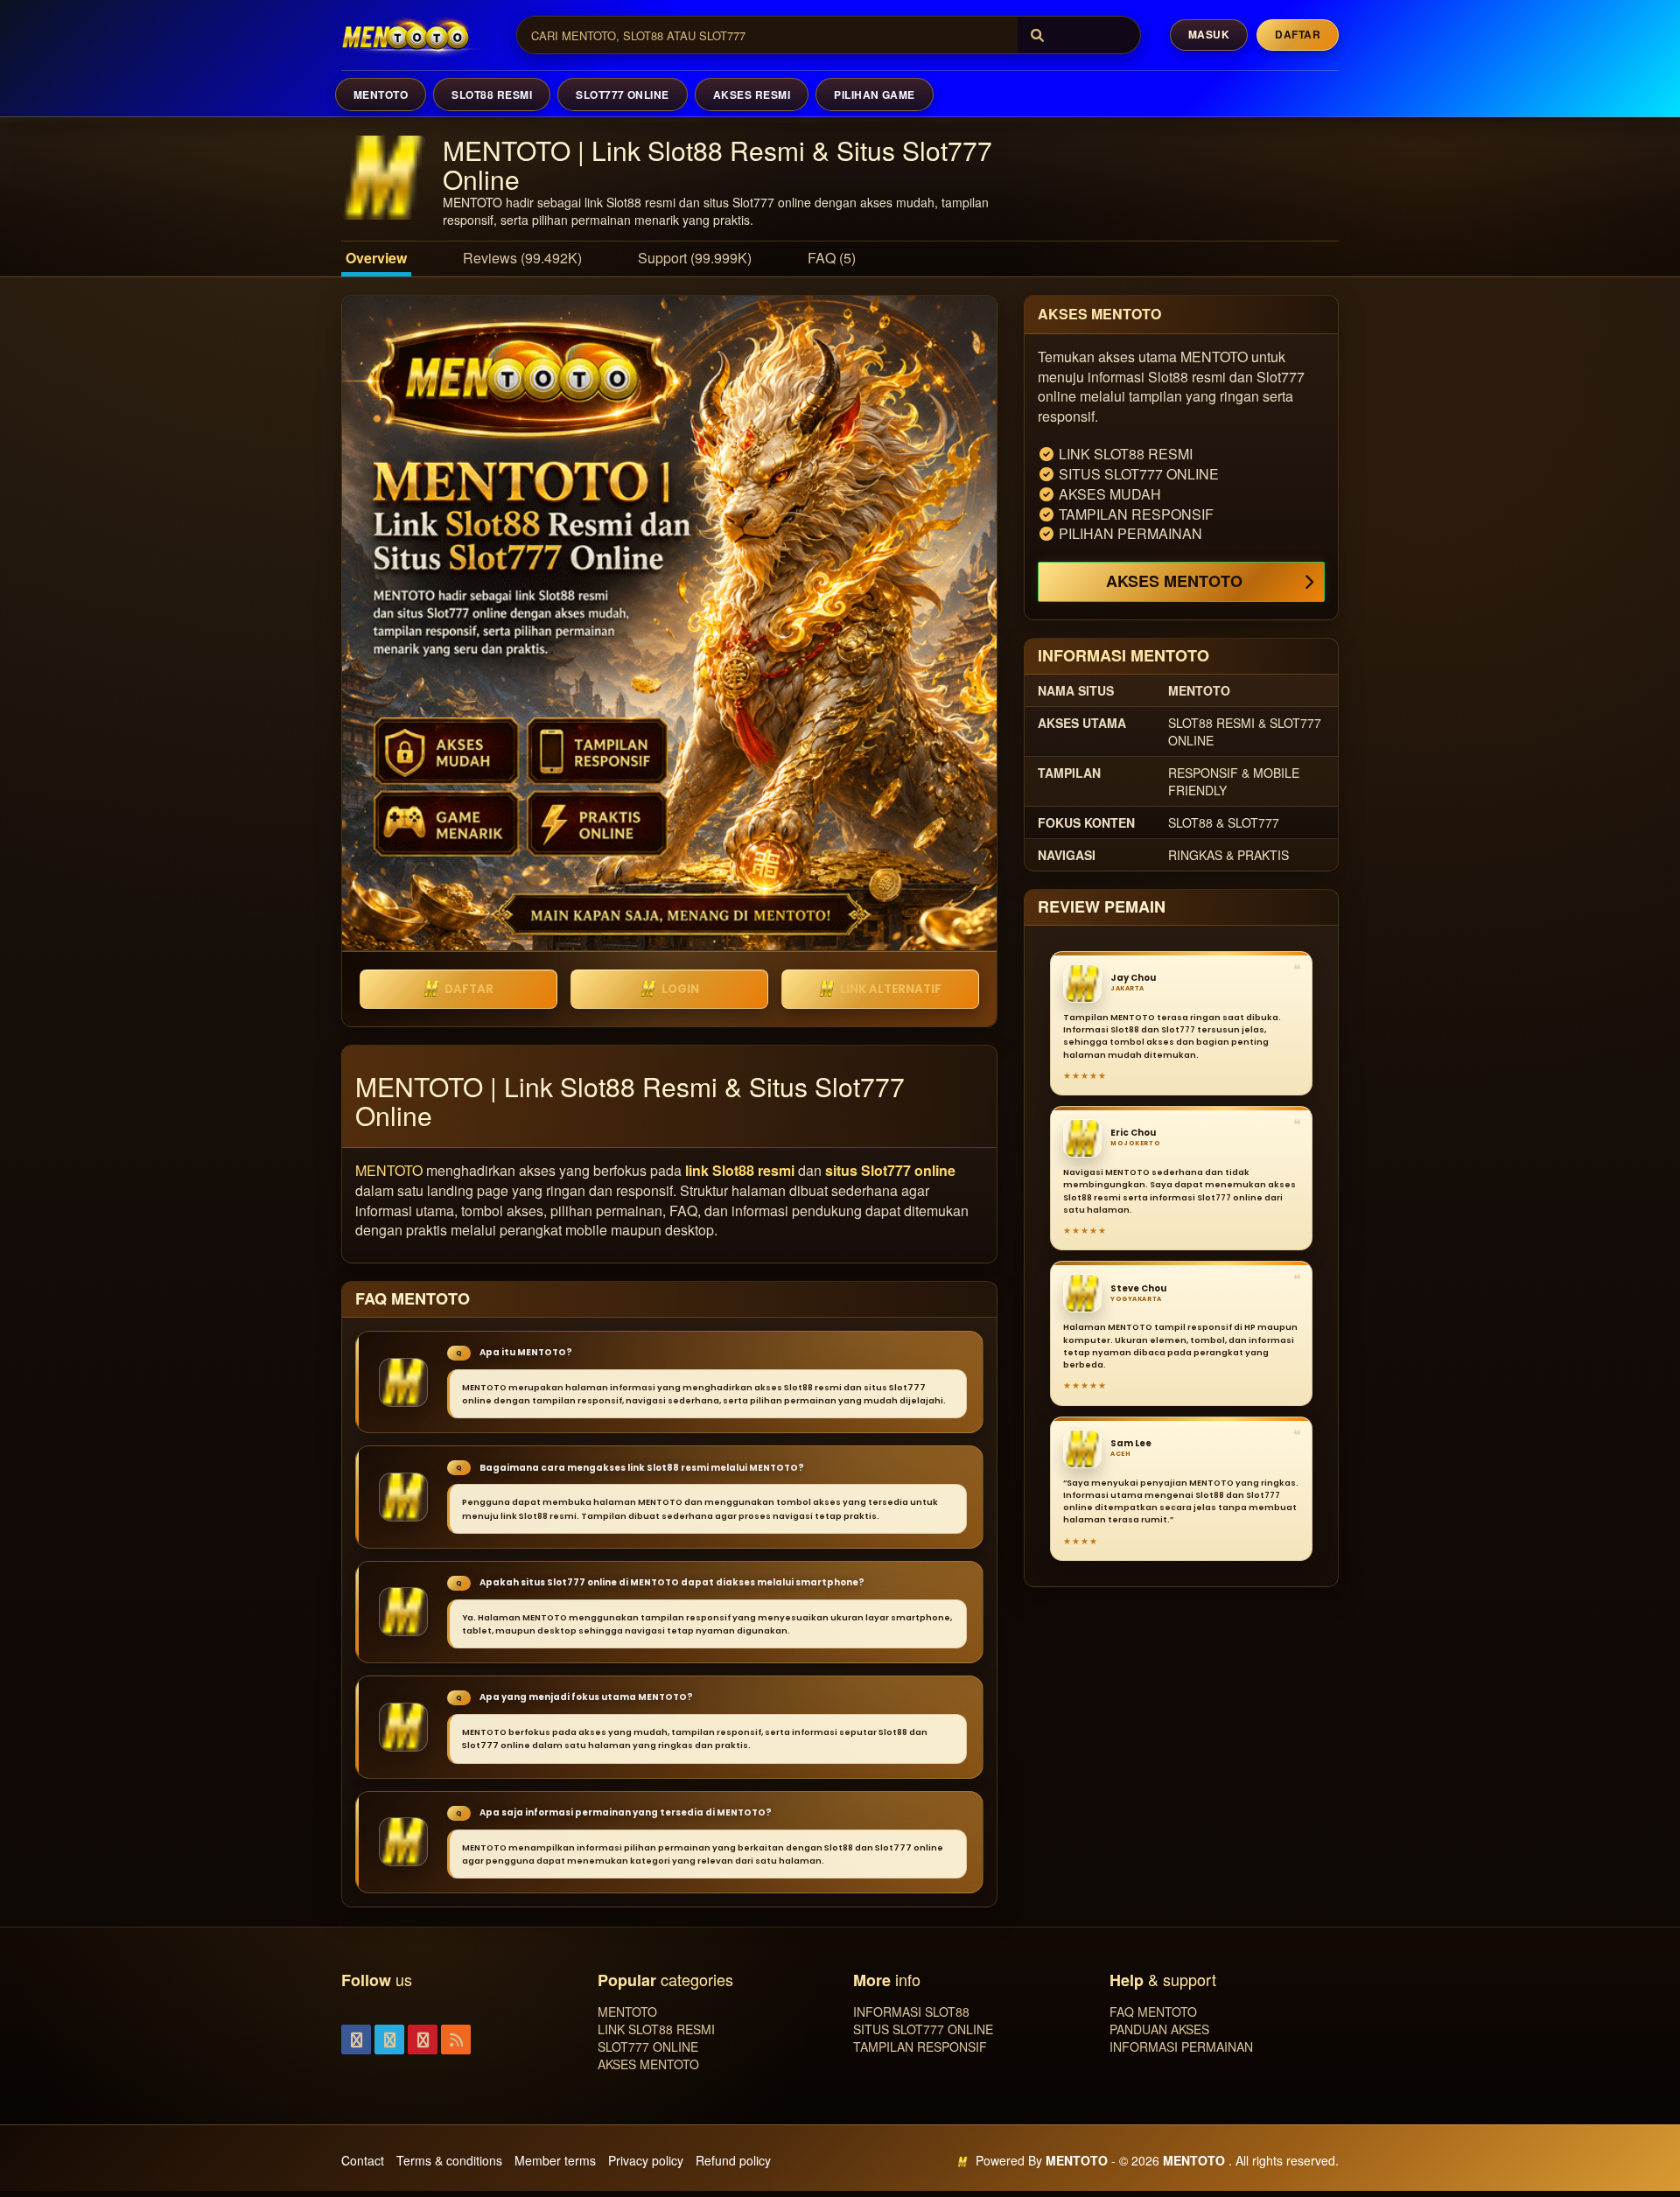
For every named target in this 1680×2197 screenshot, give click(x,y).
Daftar (1298, 34)
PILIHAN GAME (875, 94)
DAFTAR (469, 989)
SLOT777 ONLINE (623, 94)
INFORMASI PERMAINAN (1181, 2047)
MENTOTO (381, 94)
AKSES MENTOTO (1174, 581)
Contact (363, 2160)
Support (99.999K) (695, 258)
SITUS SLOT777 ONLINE (923, 2029)
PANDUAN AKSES (1159, 2029)
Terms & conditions (449, 2160)
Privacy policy (646, 2160)
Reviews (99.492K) (522, 258)
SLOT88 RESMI (492, 94)
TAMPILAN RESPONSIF (920, 2047)
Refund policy (733, 2160)
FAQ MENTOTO (1153, 2012)
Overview (376, 258)
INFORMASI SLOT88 (911, 2012)
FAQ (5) (832, 258)
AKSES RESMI (752, 94)
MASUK (1209, 34)
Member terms (555, 2160)
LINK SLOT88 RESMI (656, 2029)
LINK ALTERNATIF (891, 989)
